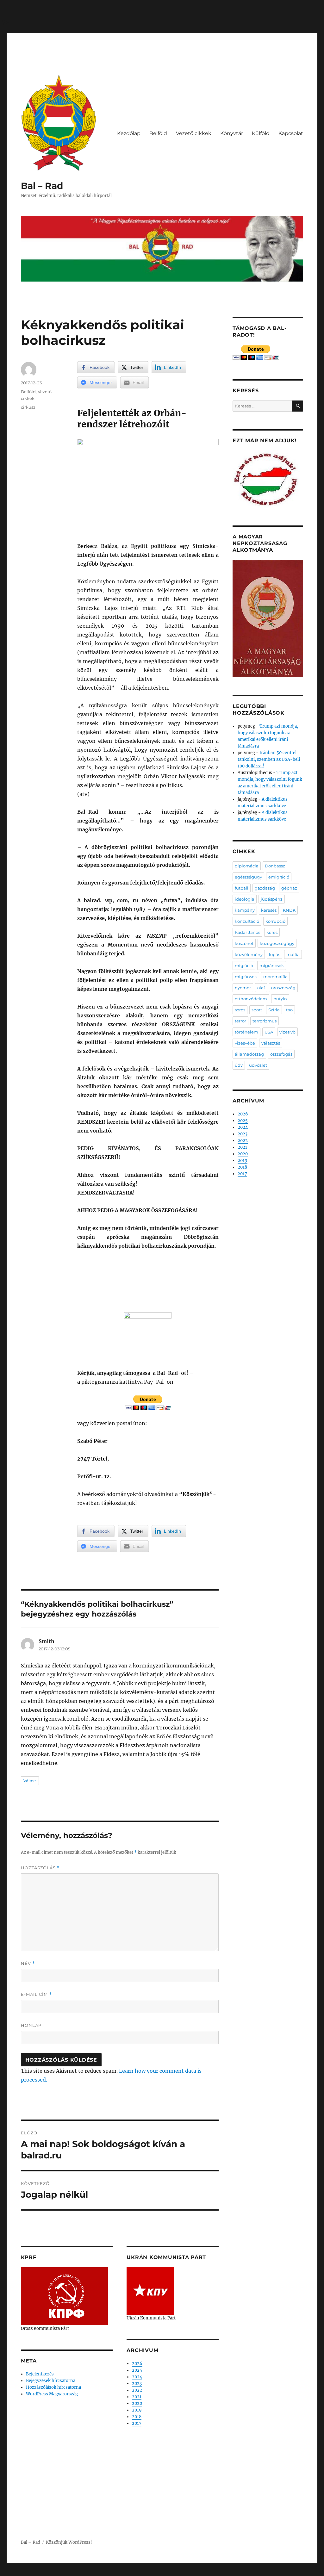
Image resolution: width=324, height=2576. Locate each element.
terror (240, 1021)
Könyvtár (232, 133)
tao (289, 1010)
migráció (244, 965)
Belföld (158, 133)
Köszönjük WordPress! (69, 2542)
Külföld (261, 133)
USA (269, 1032)
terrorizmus (265, 1021)
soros (240, 1010)
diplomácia (247, 866)
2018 (137, 2417)
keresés (269, 910)
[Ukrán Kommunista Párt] (150, 2291)
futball (242, 888)
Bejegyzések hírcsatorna (51, 2381)
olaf (261, 988)
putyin (280, 999)
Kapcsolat (291, 133)
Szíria (274, 1010)
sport (257, 1010)
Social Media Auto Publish (136, 2573)
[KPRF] (64, 2296)
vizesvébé (245, 1043)
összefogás (281, 1054)
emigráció (279, 877)
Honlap (31, 2025)
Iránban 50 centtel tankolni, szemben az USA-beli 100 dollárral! (269, 759)
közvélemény (249, 954)
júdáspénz (272, 899)
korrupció (275, 921)
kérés (272, 932)
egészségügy (248, 877)
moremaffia (275, 977)
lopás (274, 954)
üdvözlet (258, 1065)
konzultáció (247, 921)
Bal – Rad (42, 186)
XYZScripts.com (197, 2573)
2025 (137, 2370)
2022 (137, 2390)
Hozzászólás (40, 1868)
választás (271, 1043)
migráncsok (272, 965)
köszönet (244, 943)
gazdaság (265, 888)
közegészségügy (277, 943)
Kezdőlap (129, 133)
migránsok (246, 977)
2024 (137, 2377)
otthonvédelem (251, 999)
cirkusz (28, 407)
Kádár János (247, 932)
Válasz (30, 1781)
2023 (137, 2384)
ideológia (245, 899)
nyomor (243, 988)
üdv (239, 1065)
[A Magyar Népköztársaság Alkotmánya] (268, 618)
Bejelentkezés (40, 2374)
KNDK (289, 910)
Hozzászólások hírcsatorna (53, 2387)
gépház (289, 888)
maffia (293, 954)
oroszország (283, 988)
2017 (137, 2423)
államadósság (249, 1054)
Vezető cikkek (194, 133)
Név (28, 1963)
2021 (137, 2397)
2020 (137, 2403)
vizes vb (287, 1032)
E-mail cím (36, 1994)
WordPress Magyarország (52, 2394)
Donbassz (275, 866)
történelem (246, 1032)
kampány (245, 910)
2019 (137, 2410)
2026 (137, 2364)
